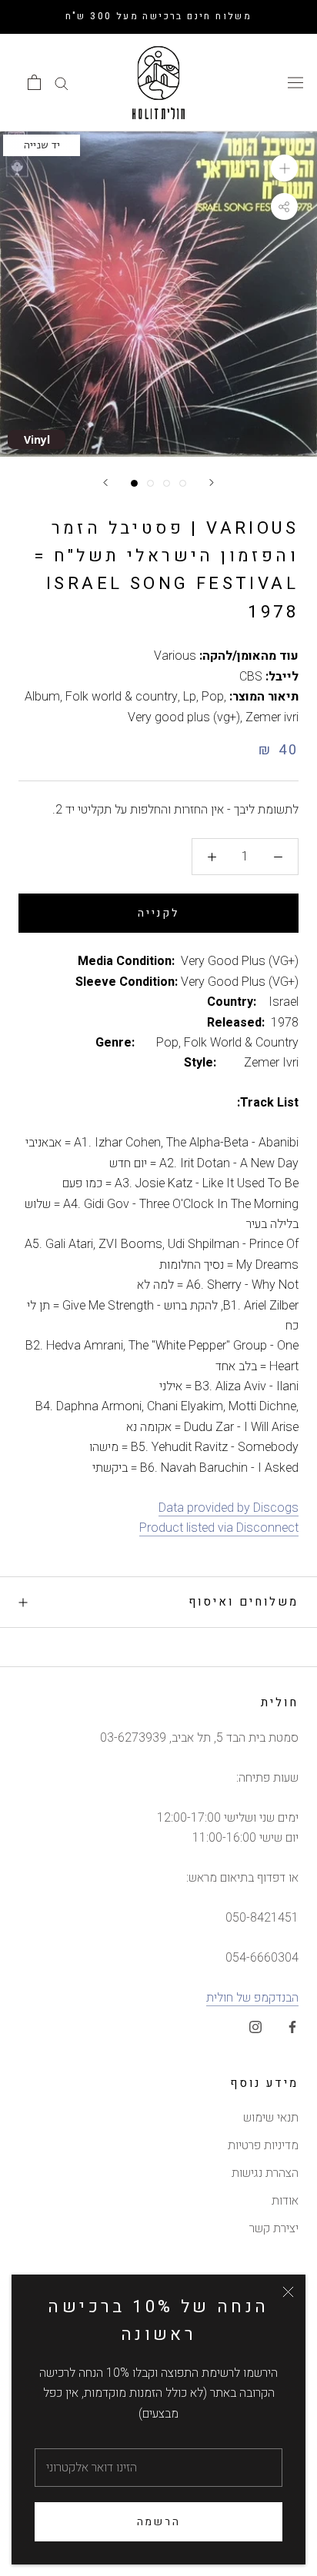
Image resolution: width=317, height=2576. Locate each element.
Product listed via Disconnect (219, 1528)
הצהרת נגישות (265, 2173)
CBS (251, 677)
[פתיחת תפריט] (295, 82)
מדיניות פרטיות (263, 2145)
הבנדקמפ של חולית (252, 1998)
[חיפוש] (62, 83)
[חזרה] (105, 483)
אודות (285, 2201)
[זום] (284, 168)
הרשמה (159, 2522)
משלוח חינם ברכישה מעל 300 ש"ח (159, 16)
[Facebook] (292, 2027)
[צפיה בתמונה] (134, 483)
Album (42, 697)
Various (175, 656)
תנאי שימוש (271, 2118)
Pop (213, 697)
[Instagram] (255, 2027)
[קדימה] (212, 483)
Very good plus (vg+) (184, 717)
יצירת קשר (274, 2228)
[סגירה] (288, 2292)
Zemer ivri (272, 717)
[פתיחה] (34, 82)
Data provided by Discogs (229, 1508)
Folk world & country (122, 697)
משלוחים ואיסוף (244, 1602)
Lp (190, 697)
